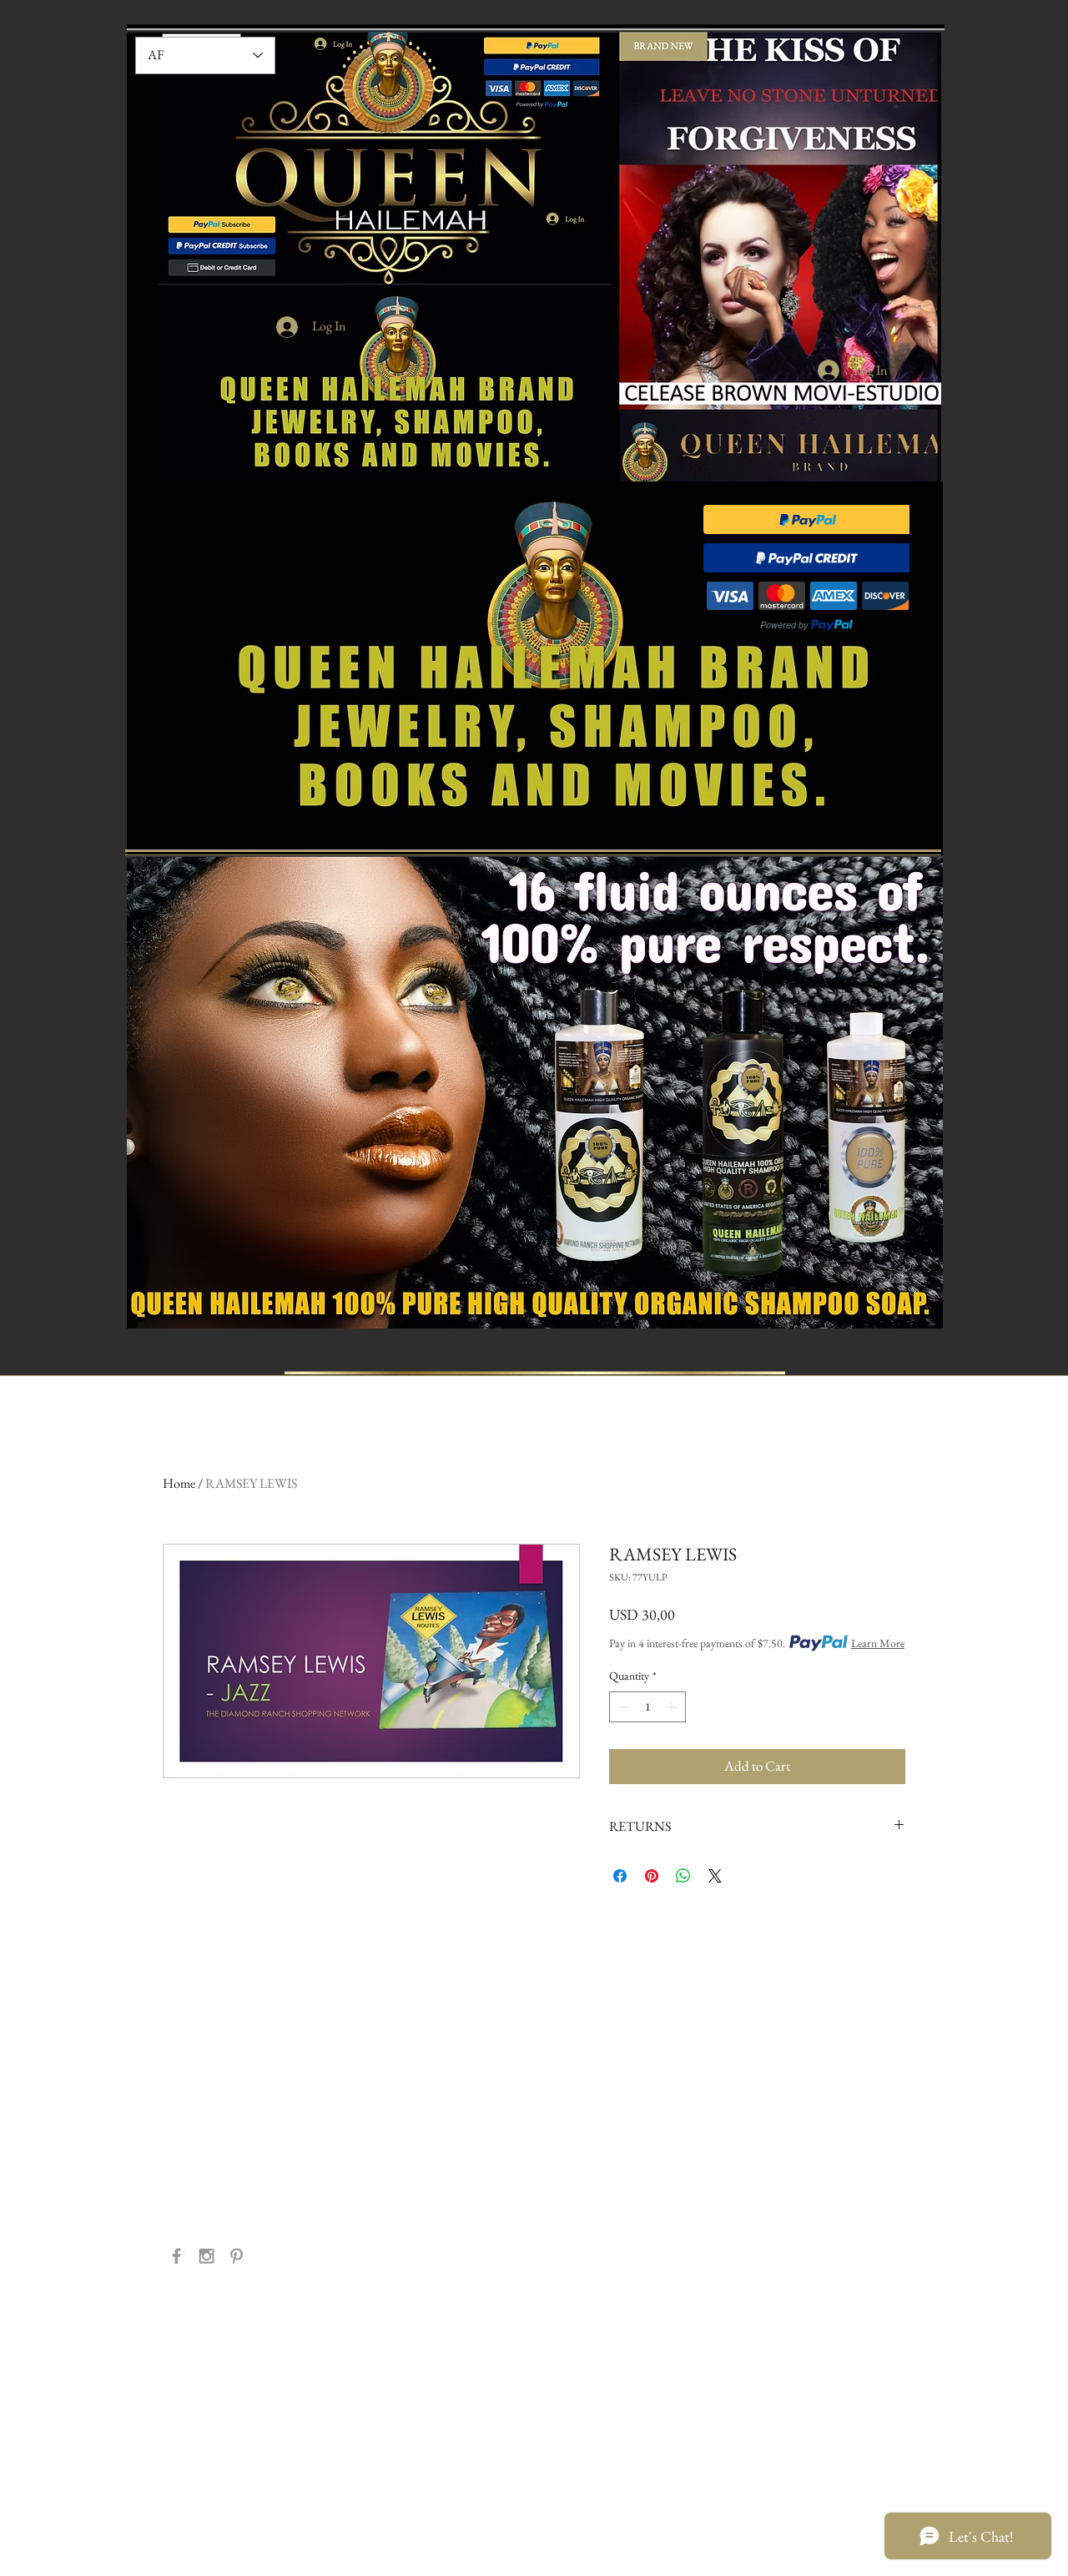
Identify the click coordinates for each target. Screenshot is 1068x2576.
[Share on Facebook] (620, 1876)
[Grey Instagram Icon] (207, 2256)
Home (179, 1483)
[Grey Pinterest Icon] (237, 2256)
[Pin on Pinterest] (652, 1876)
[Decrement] (622, 1707)
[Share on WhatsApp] (683, 1876)
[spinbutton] (647, 1707)
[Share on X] (715, 1876)
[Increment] (673, 1707)
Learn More (878, 1643)
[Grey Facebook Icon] (176, 2256)
